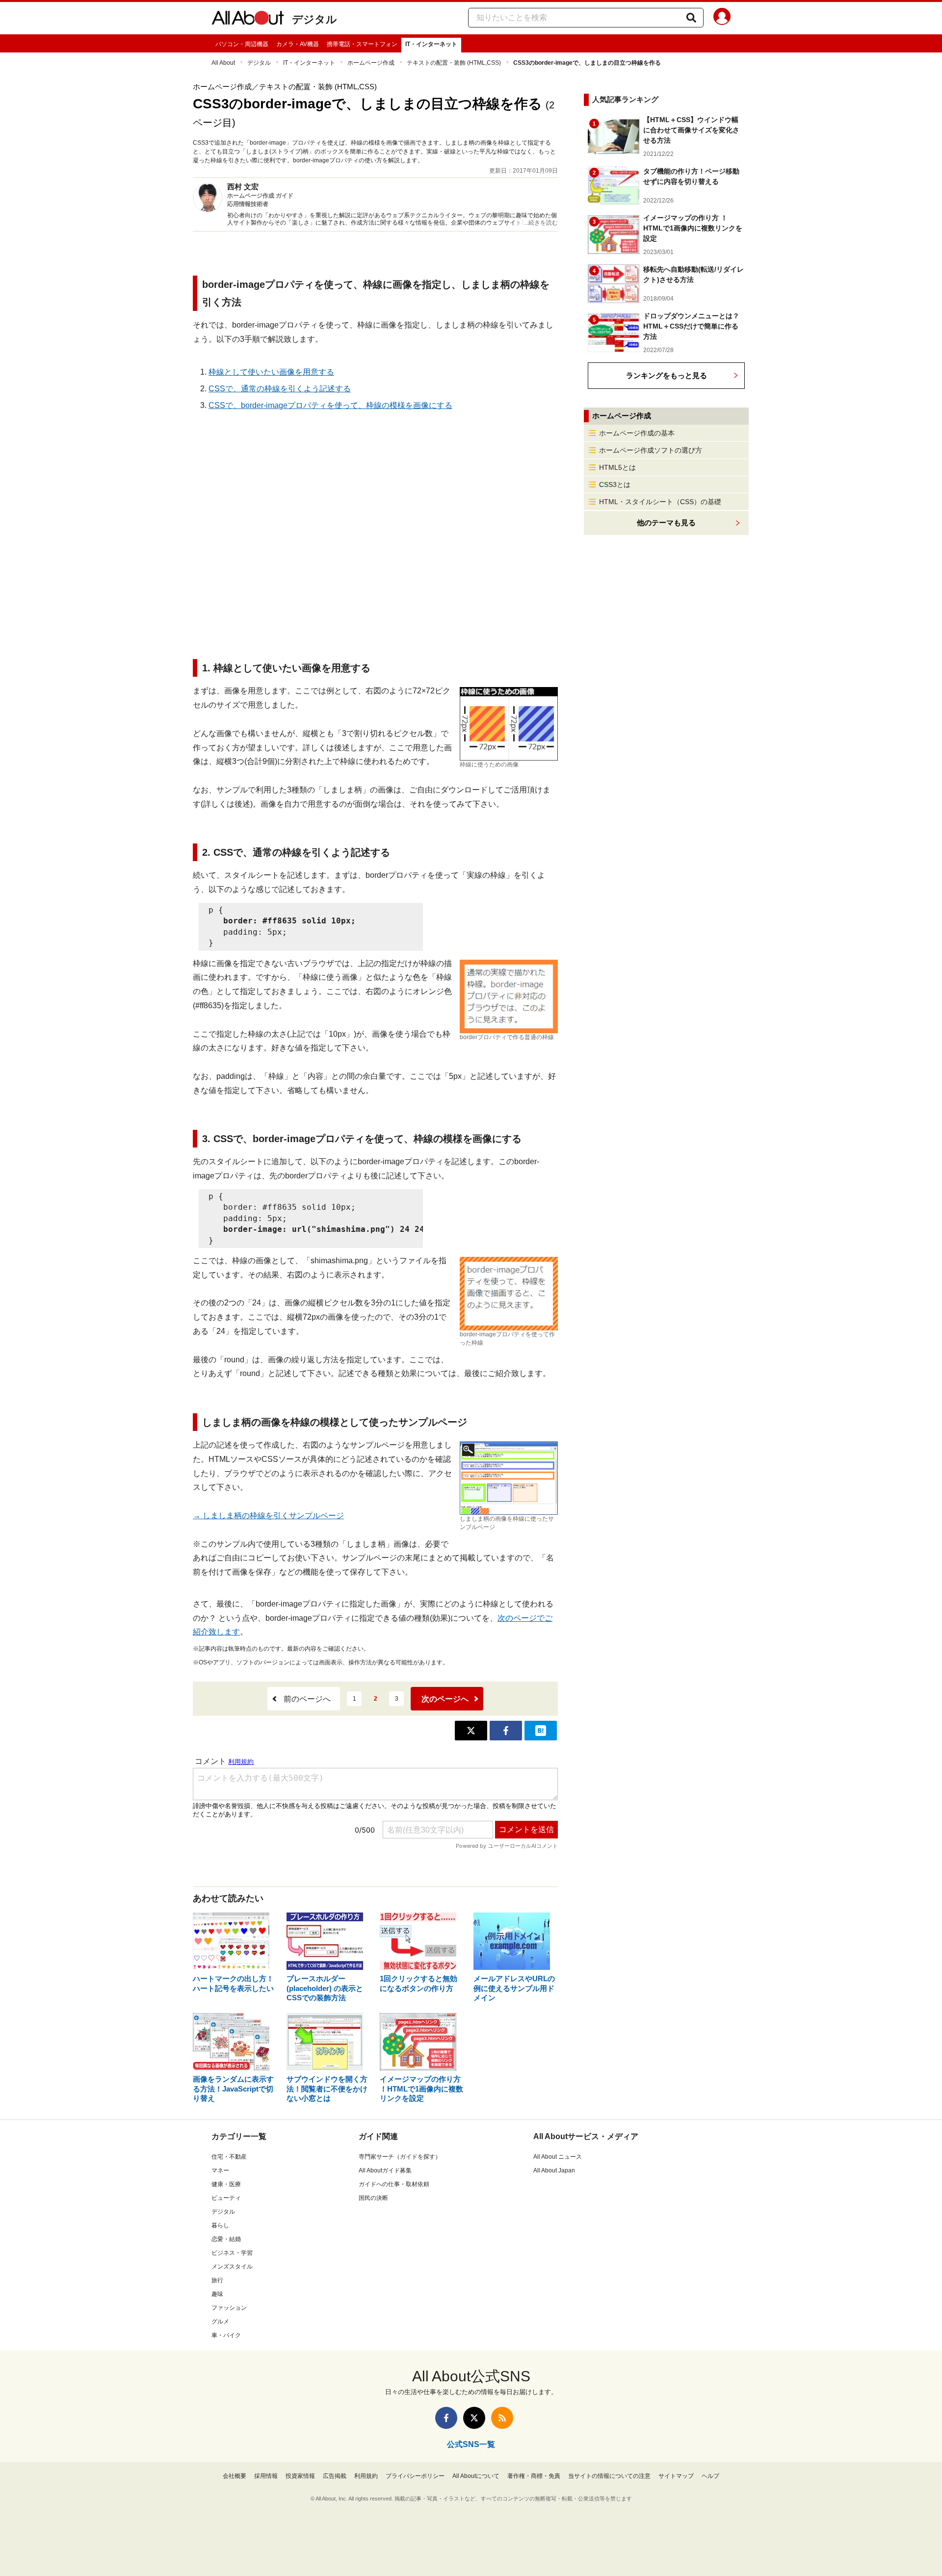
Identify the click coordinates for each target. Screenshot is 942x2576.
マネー (220, 2170)
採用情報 (266, 2476)
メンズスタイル (232, 2267)
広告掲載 (335, 2476)
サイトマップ (676, 2476)
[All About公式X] (474, 2418)
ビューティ (226, 2198)
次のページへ (445, 1699)
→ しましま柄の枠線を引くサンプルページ (268, 1516)
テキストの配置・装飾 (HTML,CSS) (454, 63)
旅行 (217, 2280)
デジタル (314, 19)
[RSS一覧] (502, 2418)
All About (223, 63)
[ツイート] (471, 1731)
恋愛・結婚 (226, 2239)
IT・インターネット (431, 44)
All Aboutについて (476, 2476)
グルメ (220, 2321)
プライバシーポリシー (415, 2476)
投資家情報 (300, 2476)
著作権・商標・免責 (534, 2476)
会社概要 (235, 2476)
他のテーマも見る (666, 523)
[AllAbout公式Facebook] (446, 2418)
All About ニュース (558, 2157)
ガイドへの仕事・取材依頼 (394, 2184)
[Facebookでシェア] (506, 1731)
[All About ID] (722, 18)
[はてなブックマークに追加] (541, 1731)
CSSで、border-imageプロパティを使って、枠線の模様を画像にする (330, 405)
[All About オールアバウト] (248, 20)
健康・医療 (226, 2184)
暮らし (220, 2225)
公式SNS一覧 (471, 2444)
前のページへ (307, 1699)
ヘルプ (710, 2476)
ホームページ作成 (371, 63)
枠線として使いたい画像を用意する (271, 372)
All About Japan (554, 2170)
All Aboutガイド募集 (385, 2170)
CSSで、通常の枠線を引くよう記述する (280, 389)
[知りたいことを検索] (691, 18)
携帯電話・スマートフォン (362, 44)
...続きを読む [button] (541, 223)
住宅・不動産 (229, 2157)
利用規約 (366, 2476)
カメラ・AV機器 (298, 44)
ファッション (229, 2308)
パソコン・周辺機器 (242, 44)
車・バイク (226, 2335)
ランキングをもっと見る (667, 375)
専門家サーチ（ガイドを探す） (400, 2157)
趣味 (217, 2294)
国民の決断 (373, 2198)
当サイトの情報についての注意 (609, 2476)
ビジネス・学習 (232, 2253)
